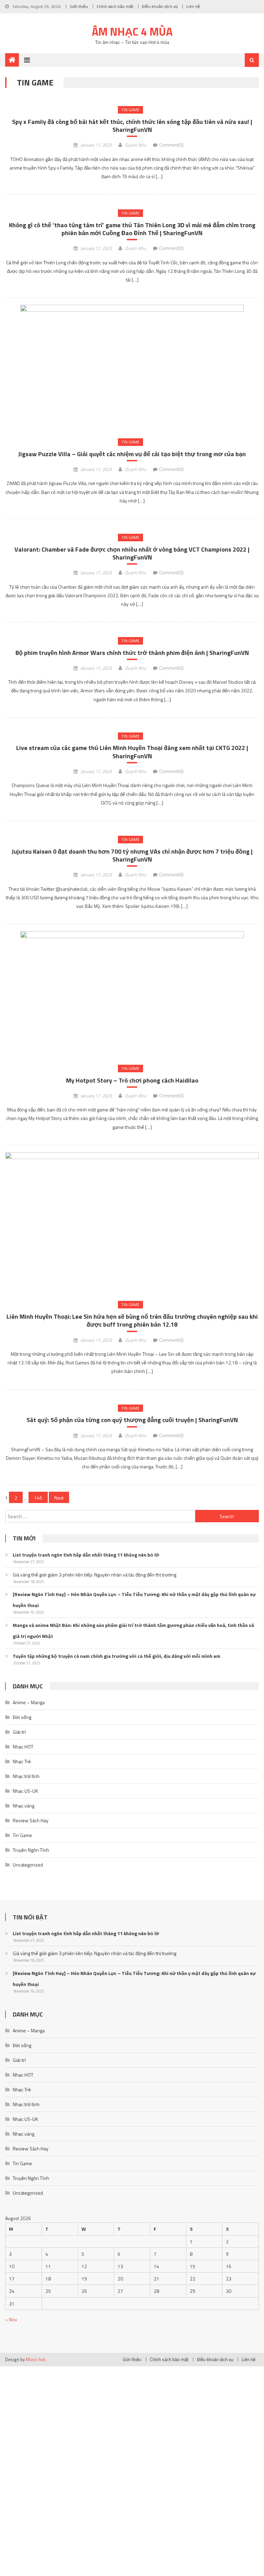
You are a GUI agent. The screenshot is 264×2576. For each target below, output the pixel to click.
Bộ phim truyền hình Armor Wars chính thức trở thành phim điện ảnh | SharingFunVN (132, 653)
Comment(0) (171, 145)
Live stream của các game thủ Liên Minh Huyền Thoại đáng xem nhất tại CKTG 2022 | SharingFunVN (132, 752)
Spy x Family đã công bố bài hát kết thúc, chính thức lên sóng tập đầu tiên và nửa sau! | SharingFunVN (132, 126)
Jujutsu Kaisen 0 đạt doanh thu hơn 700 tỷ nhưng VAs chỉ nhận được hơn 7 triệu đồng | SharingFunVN (132, 856)
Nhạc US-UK (25, 1791)
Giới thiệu (79, 6)
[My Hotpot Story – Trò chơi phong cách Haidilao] (132, 994)
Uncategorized (28, 1865)
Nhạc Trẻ (22, 1761)
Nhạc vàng (24, 1806)
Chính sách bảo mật (115, 6)
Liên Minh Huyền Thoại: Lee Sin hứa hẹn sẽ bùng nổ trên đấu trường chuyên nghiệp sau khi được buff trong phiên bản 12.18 (132, 1321)
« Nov (11, 2319)
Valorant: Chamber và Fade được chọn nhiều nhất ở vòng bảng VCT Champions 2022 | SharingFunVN (132, 553)
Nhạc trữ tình (26, 1776)
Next (59, 1498)
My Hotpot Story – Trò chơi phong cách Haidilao (132, 1080)
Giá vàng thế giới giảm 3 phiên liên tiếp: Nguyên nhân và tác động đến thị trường (95, 1575)
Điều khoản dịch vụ (160, 6)
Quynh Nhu (135, 145)
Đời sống (22, 1717)
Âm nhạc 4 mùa (132, 32)
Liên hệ (193, 6)
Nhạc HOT (23, 1747)
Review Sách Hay (31, 1820)
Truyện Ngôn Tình (31, 1850)
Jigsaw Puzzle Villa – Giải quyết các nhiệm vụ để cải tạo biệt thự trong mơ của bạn (132, 454)
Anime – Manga (29, 1702)
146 (38, 1498)
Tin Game (130, 110)
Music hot (35, 2359)
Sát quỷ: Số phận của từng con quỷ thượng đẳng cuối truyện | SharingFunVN (132, 1420)
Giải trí (19, 1732)
